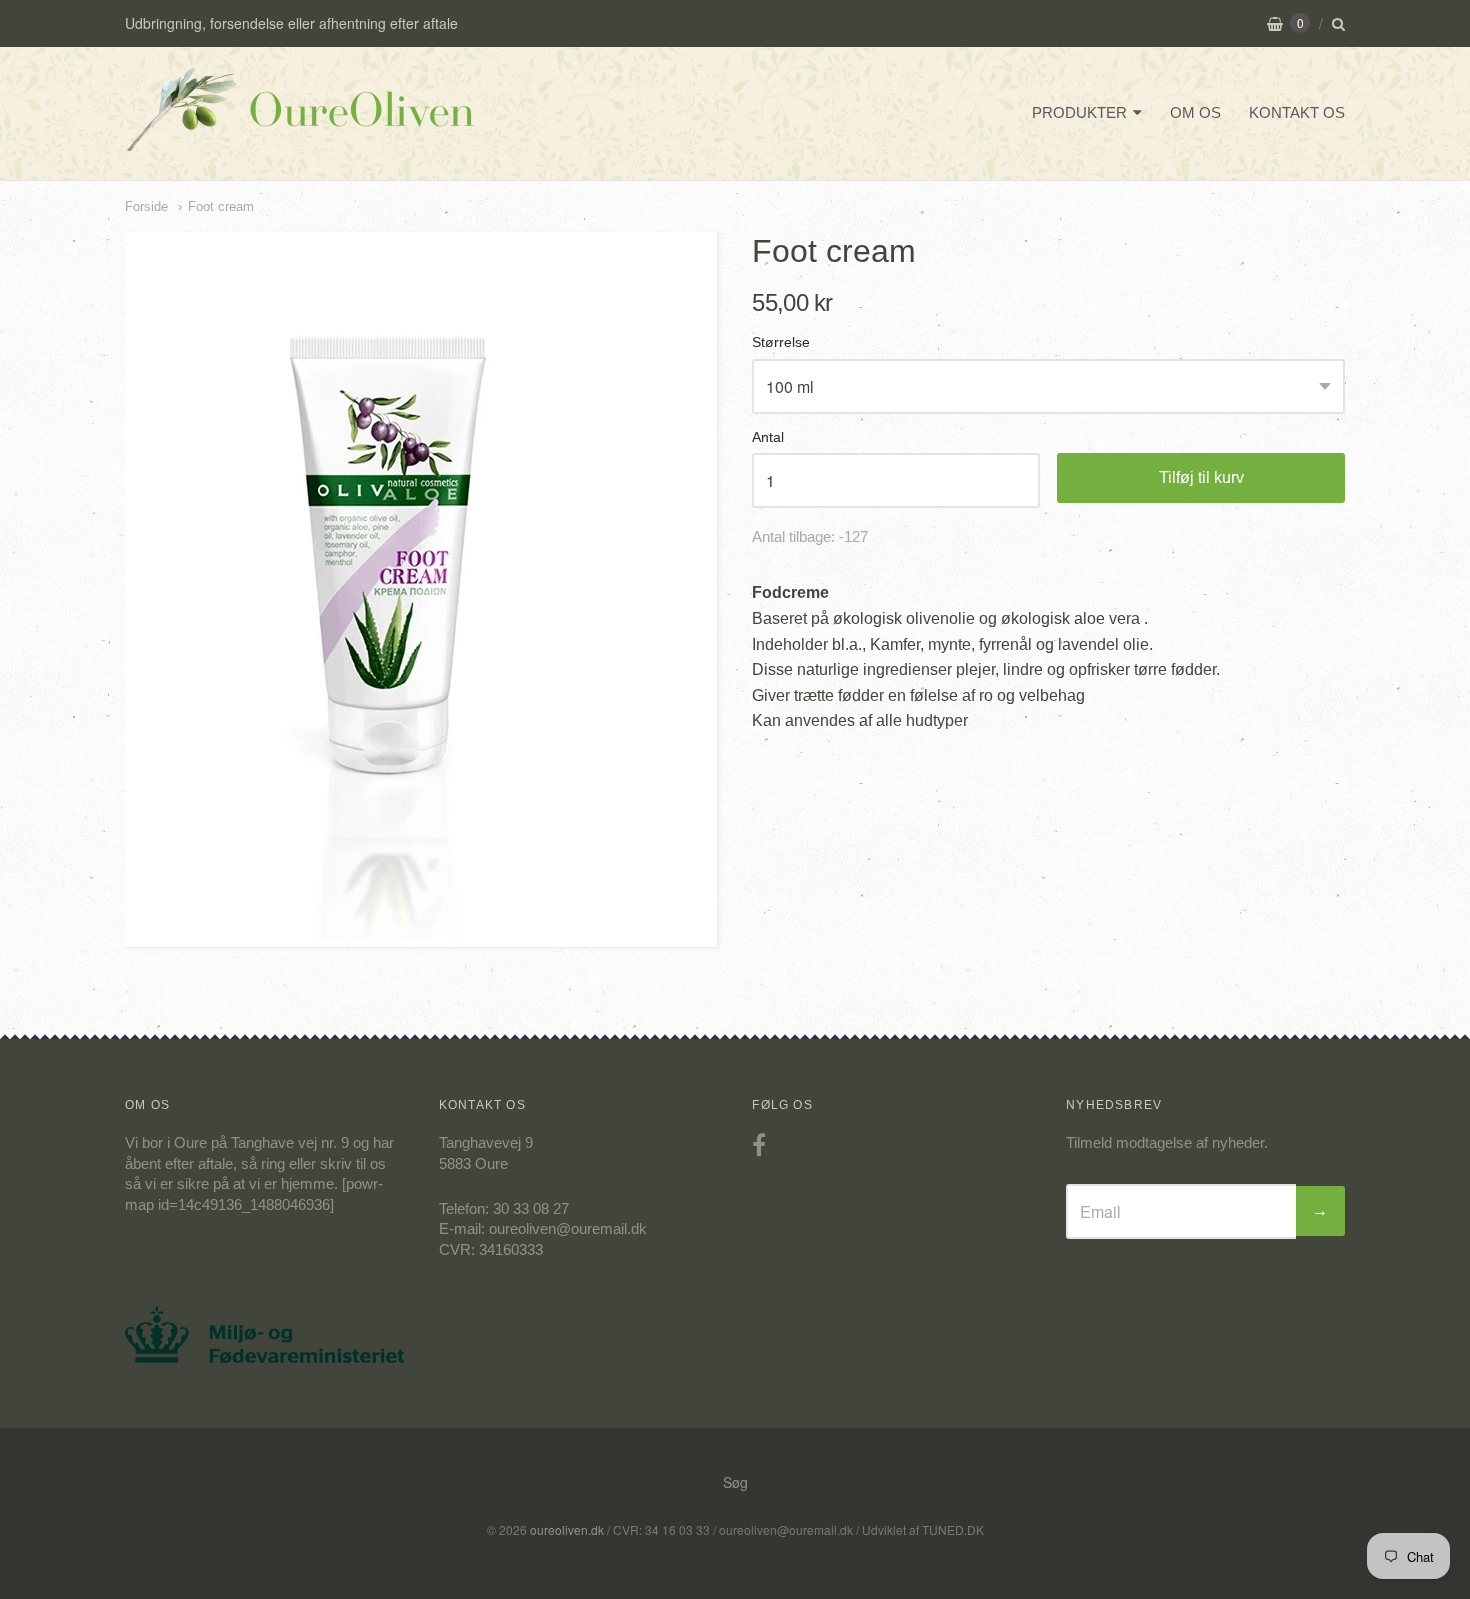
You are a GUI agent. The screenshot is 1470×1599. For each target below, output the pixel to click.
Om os (1195, 112)
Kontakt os (1297, 112)
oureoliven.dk (567, 1529)
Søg (735, 1482)
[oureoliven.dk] (300, 137)
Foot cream (221, 206)
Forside (146, 206)
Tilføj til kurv (1201, 477)
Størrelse (781, 342)
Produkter (1079, 112)
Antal (768, 437)
